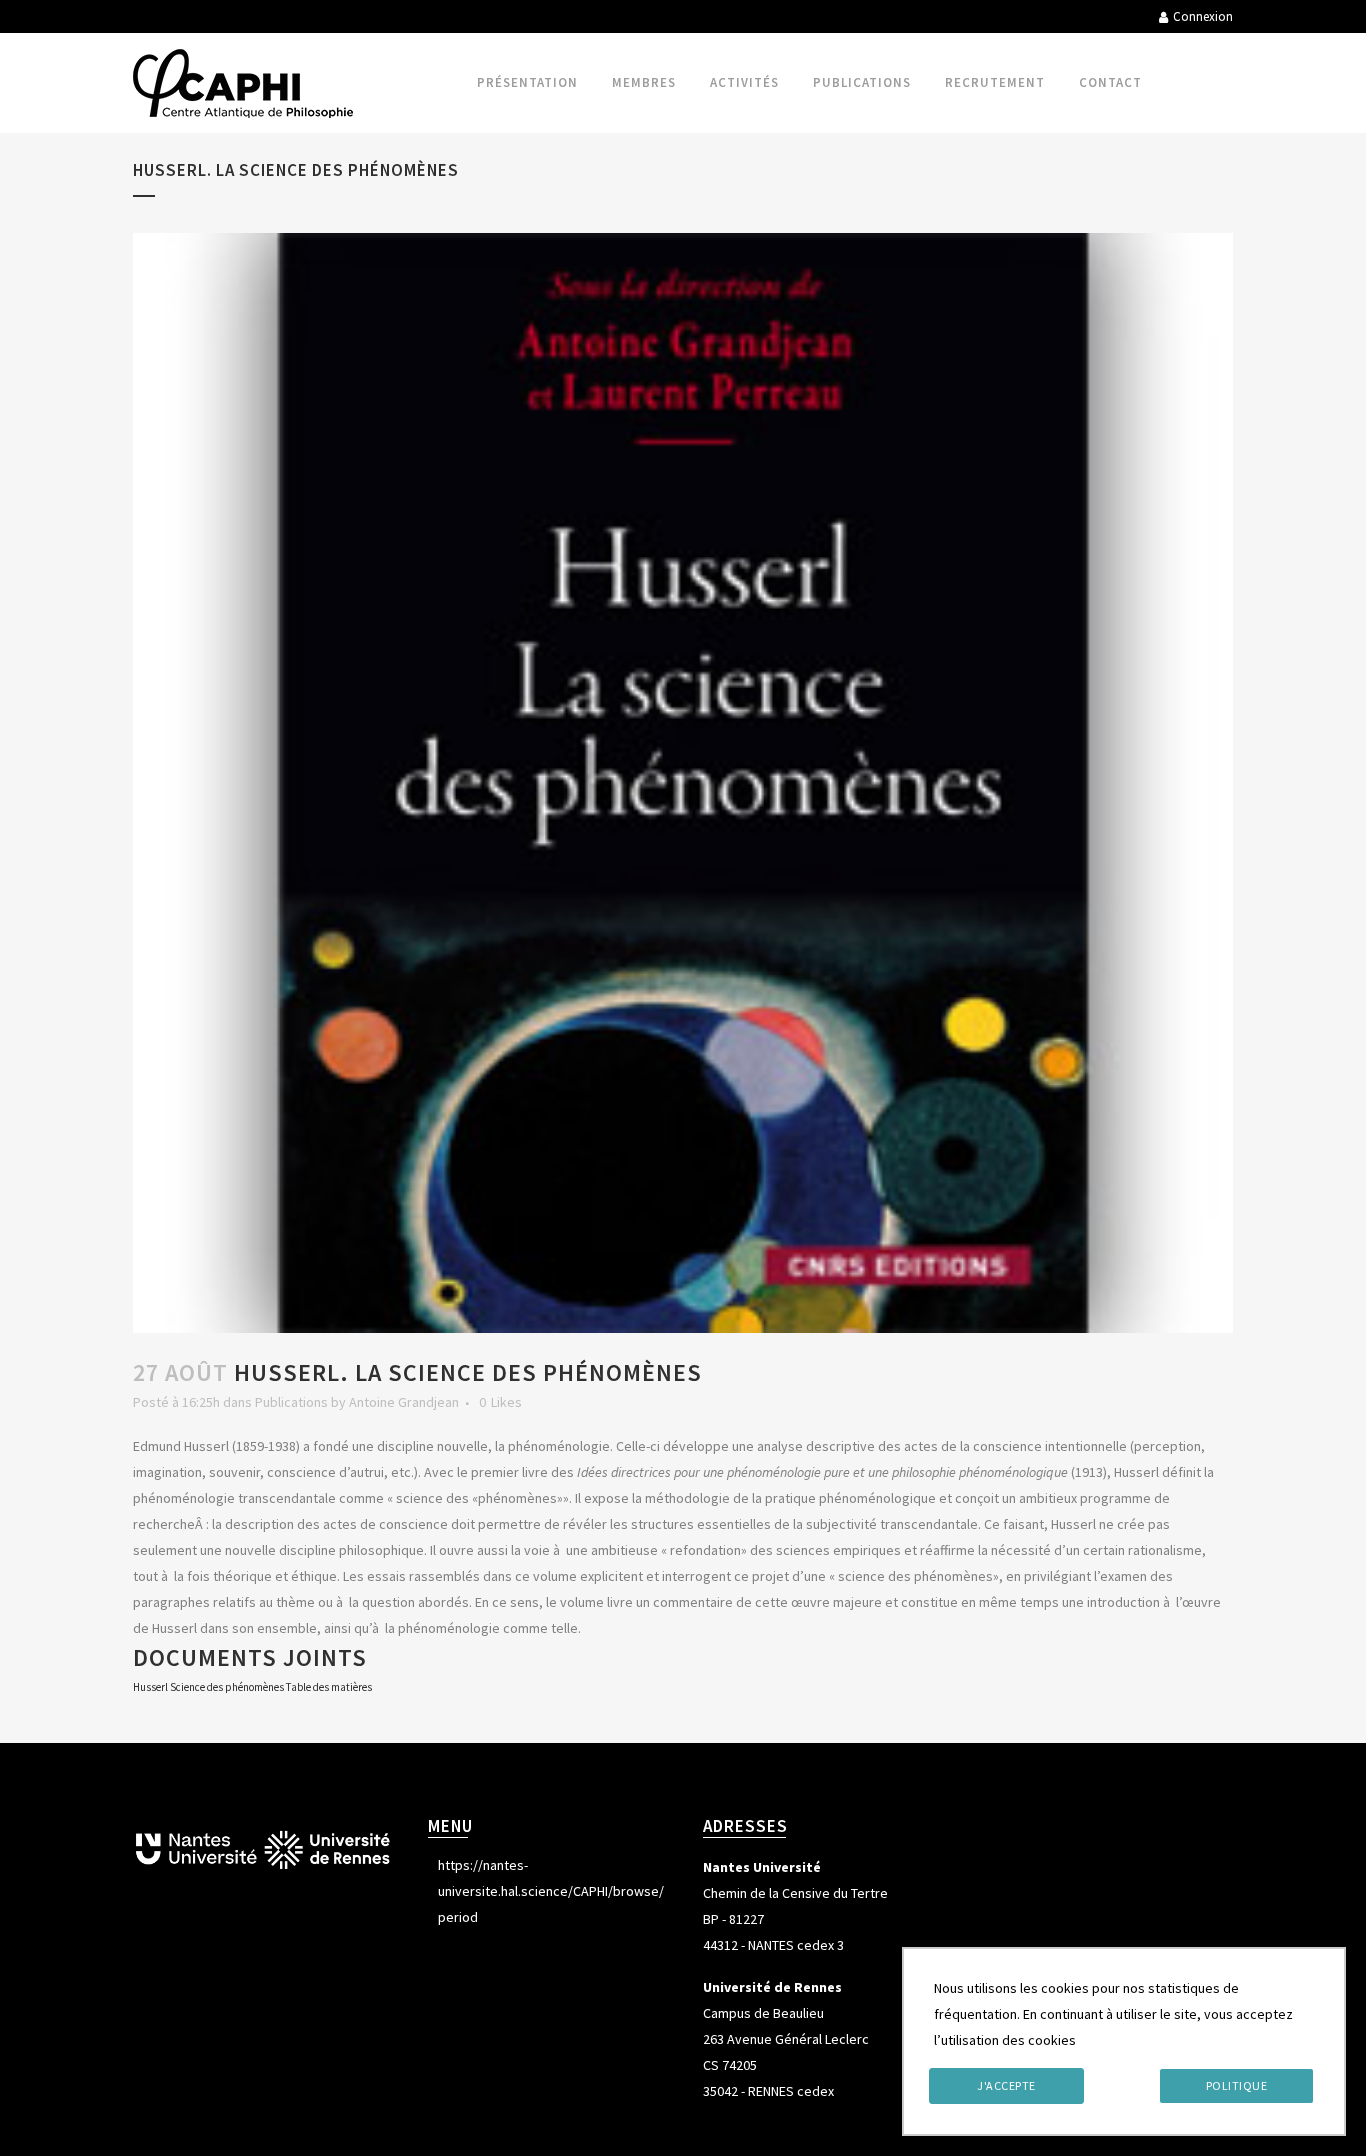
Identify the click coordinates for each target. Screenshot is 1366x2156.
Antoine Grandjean (404, 1402)
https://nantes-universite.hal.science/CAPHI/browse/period (551, 1891)
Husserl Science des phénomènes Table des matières (252, 1687)
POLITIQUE (1237, 2085)
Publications (291, 1402)
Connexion (1203, 16)
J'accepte (1006, 2085)
